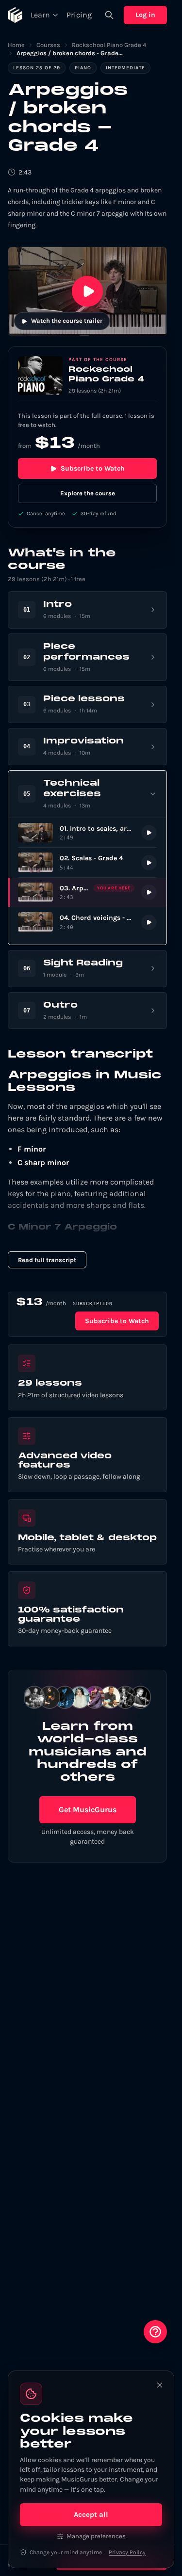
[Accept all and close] (160, 2385)
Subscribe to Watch (93, 468)
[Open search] (109, 15)
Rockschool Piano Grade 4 (109, 45)
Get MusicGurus (88, 1810)
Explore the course (88, 493)
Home (16, 45)
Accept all (91, 2514)
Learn (40, 15)
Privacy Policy (127, 2552)
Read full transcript (47, 1260)
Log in (145, 15)
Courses (48, 45)
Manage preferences (96, 2536)
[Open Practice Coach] (155, 2332)
